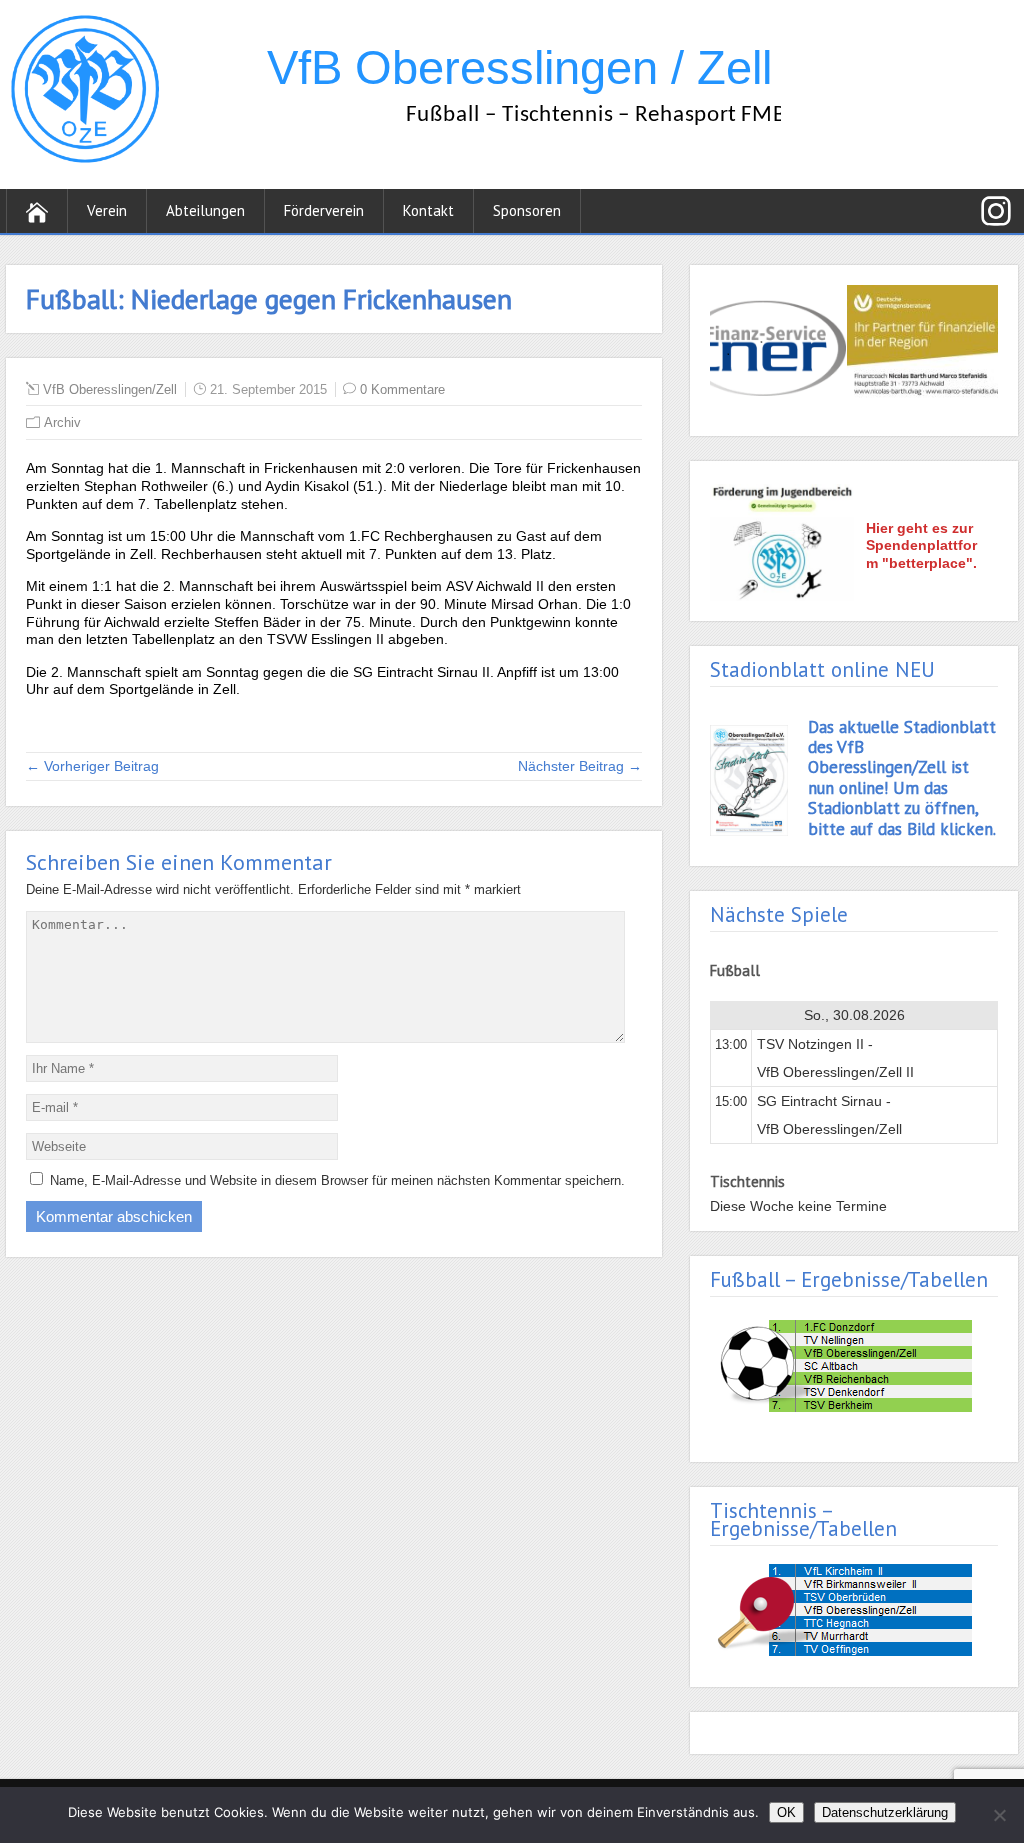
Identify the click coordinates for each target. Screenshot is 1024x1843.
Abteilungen (205, 210)
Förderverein (324, 210)
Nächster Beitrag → (580, 766)
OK (786, 1812)
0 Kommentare (402, 389)
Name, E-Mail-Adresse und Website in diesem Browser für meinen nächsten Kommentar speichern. (337, 1180)
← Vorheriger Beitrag (92, 766)
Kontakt (428, 210)
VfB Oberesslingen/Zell (110, 389)
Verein (107, 210)
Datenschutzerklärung (885, 1812)
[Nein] (999, 1815)
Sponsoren (527, 210)
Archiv (62, 422)
